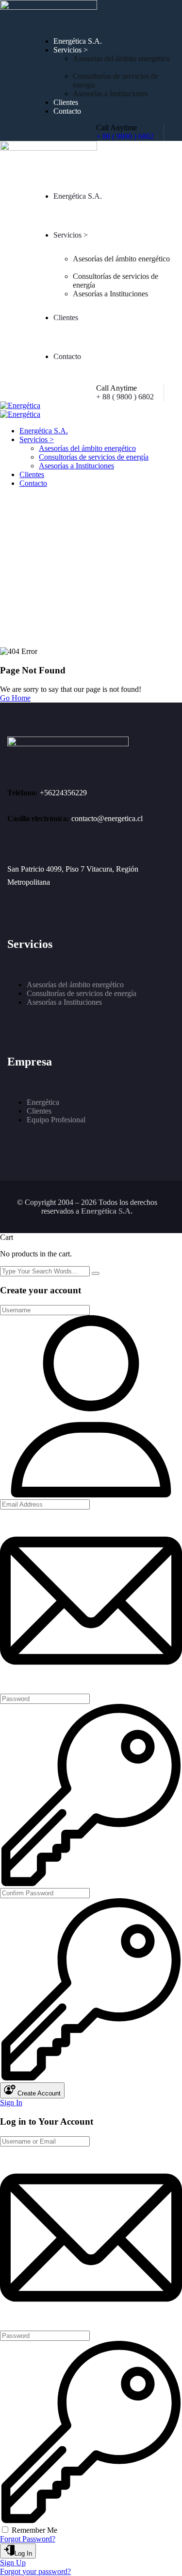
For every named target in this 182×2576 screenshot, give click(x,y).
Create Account (38, 2093)
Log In (23, 2553)
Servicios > (71, 50)
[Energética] (20, 405)
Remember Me (34, 2530)
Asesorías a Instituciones (110, 94)
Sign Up (13, 2563)
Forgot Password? (28, 2539)
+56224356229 (63, 793)
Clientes (66, 102)
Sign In (11, 2103)
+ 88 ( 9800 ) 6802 (125, 136)
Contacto (67, 111)
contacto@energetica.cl (107, 818)
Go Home (15, 698)
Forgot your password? (35, 2571)
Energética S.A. (78, 41)
